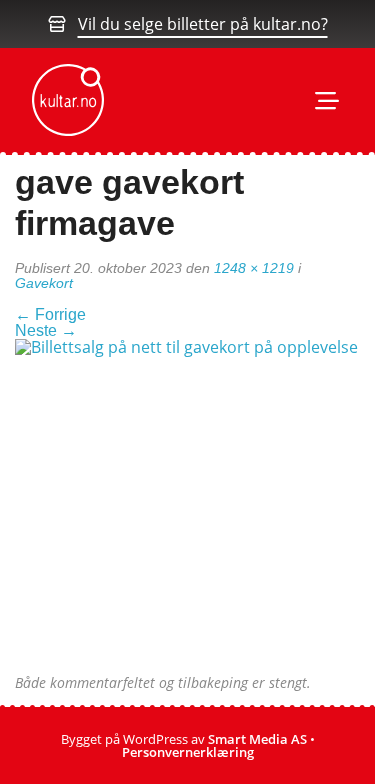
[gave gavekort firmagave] (187, 506)
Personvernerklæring (188, 752)
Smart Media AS (257, 739)
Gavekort (44, 283)
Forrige (50, 314)
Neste (46, 330)
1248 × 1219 (254, 268)
